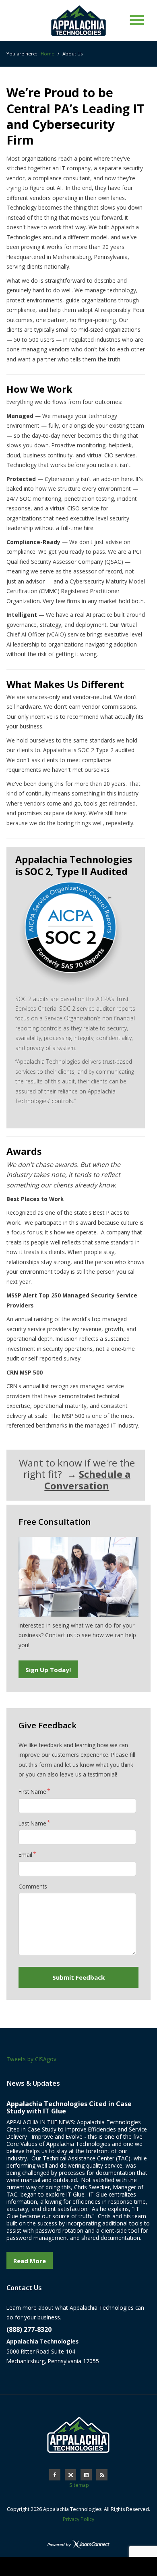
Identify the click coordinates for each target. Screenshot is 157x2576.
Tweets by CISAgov (31, 2059)
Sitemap (79, 2485)
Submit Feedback (78, 1977)
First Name (32, 1792)
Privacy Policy (78, 2519)
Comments (33, 1886)
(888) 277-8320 (29, 2329)
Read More (30, 2261)
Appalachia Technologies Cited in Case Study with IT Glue (69, 2107)
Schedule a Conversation (87, 1480)
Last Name (32, 1823)
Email (25, 1855)
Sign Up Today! (48, 1670)
